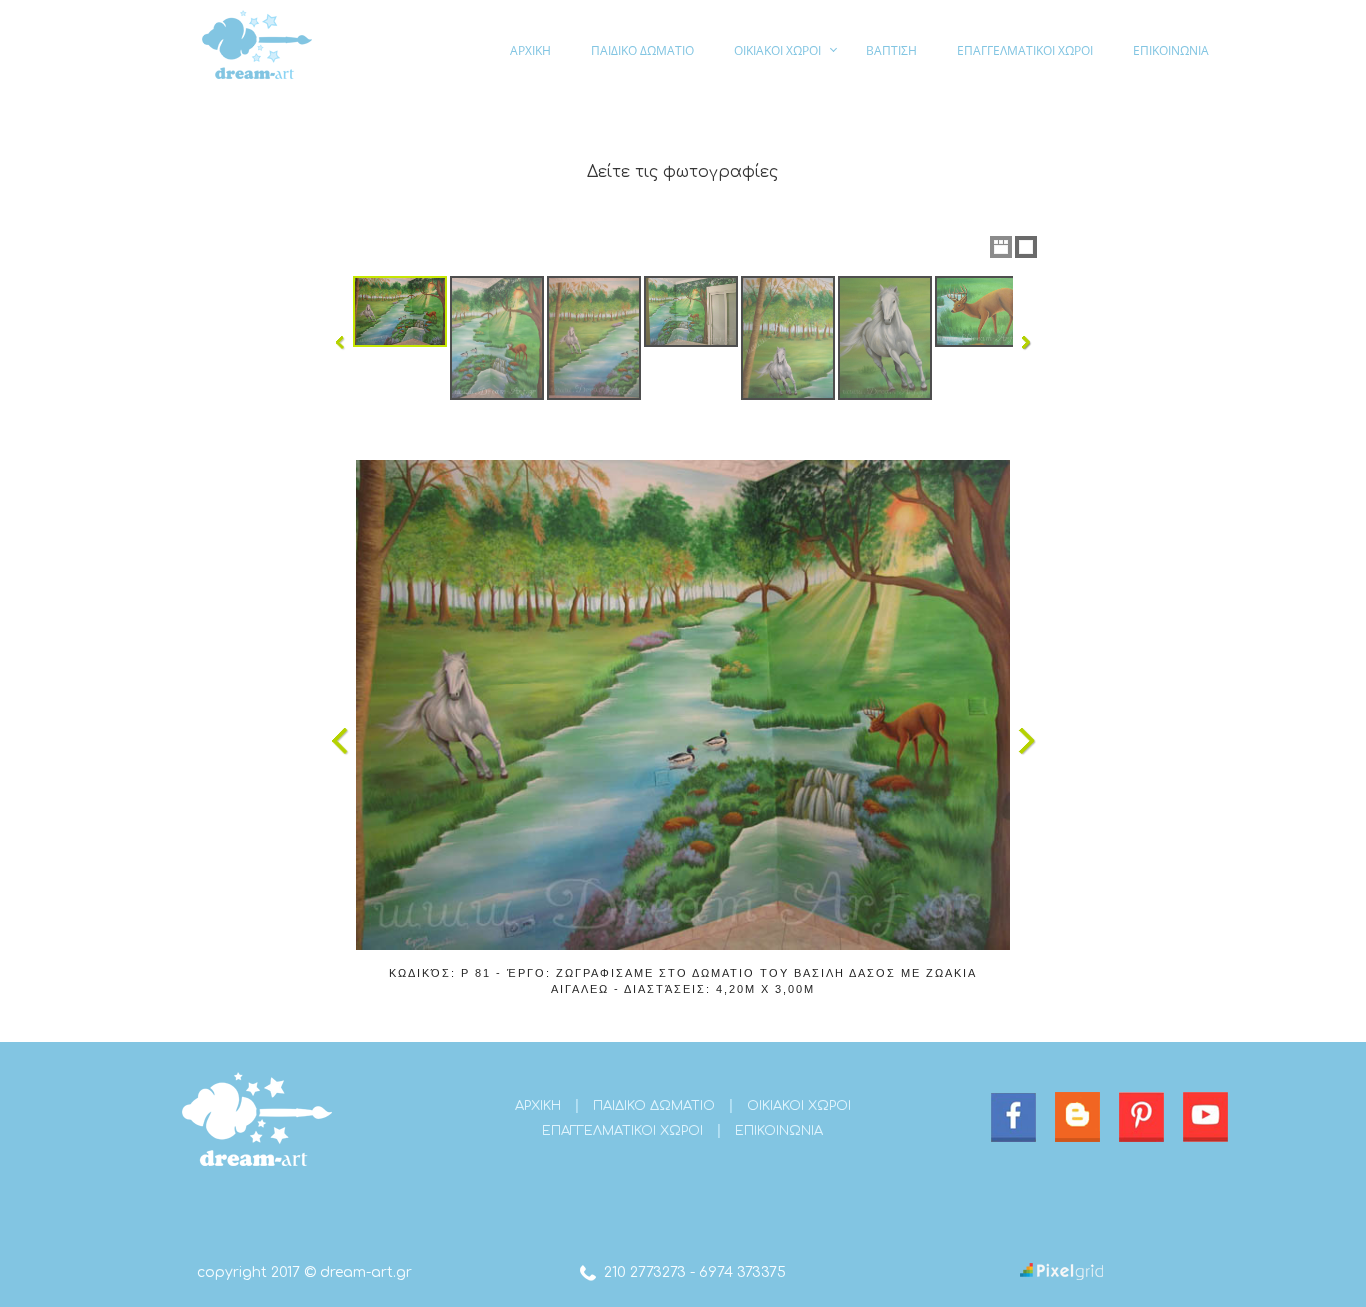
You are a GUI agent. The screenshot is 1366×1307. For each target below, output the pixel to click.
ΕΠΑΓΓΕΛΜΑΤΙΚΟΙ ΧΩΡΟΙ (1025, 50)
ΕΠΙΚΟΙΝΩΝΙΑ (1171, 50)
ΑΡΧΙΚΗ (530, 50)
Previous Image (340, 741)
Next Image (1026, 741)
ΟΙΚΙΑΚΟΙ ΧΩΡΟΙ (777, 50)
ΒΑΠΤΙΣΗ (891, 50)
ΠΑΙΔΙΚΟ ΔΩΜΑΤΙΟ (642, 50)
